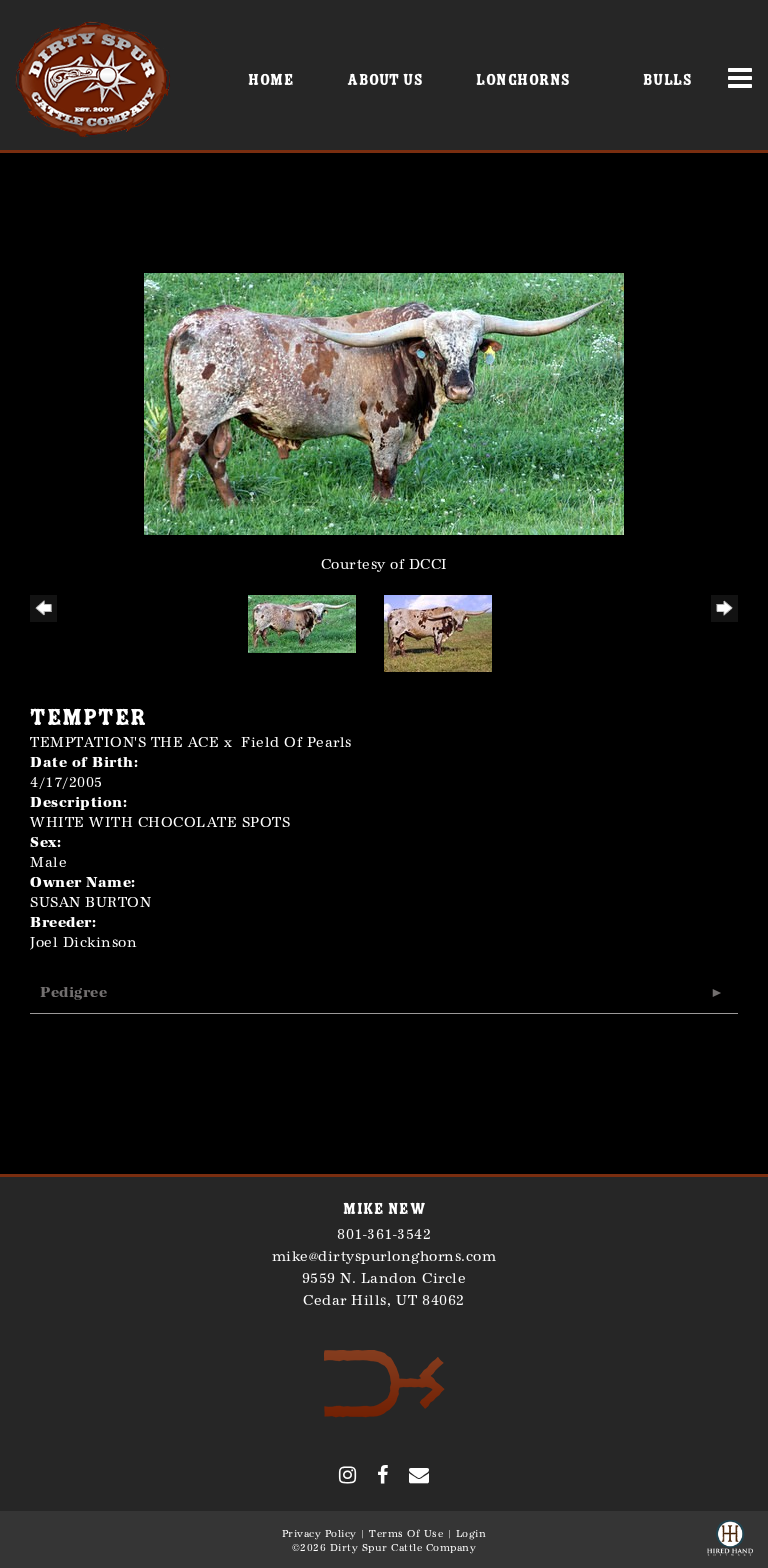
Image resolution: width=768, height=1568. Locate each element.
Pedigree (73, 992)
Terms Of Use (406, 1534)
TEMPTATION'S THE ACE (124, 742)
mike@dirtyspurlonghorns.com (384, 1256)
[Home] (384, 1382)
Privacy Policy (319, 1534)
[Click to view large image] (384, 402)
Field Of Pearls (296, 742)
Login (471, 1534)
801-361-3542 (384, 1234)
